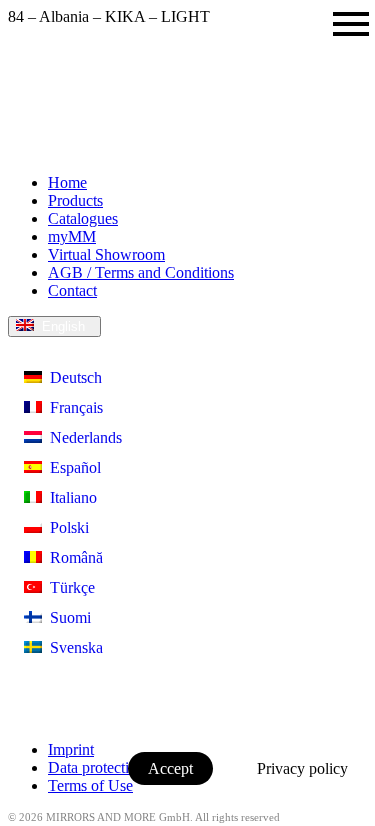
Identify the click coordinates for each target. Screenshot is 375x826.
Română (72, 557)
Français (72, 407)
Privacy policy (302, 768)
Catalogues (83, 218)
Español (71, 467)
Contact (72, 290)
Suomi (66, 617)
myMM (72, 236)
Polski (65, 527)
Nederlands (82, 437)
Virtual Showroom (106, 254)
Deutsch (72, 377)
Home (67, 182)
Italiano (69, 497)
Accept (170, 768)
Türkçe (68, 587)
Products (75, 200)
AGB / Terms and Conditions (141, 272)
